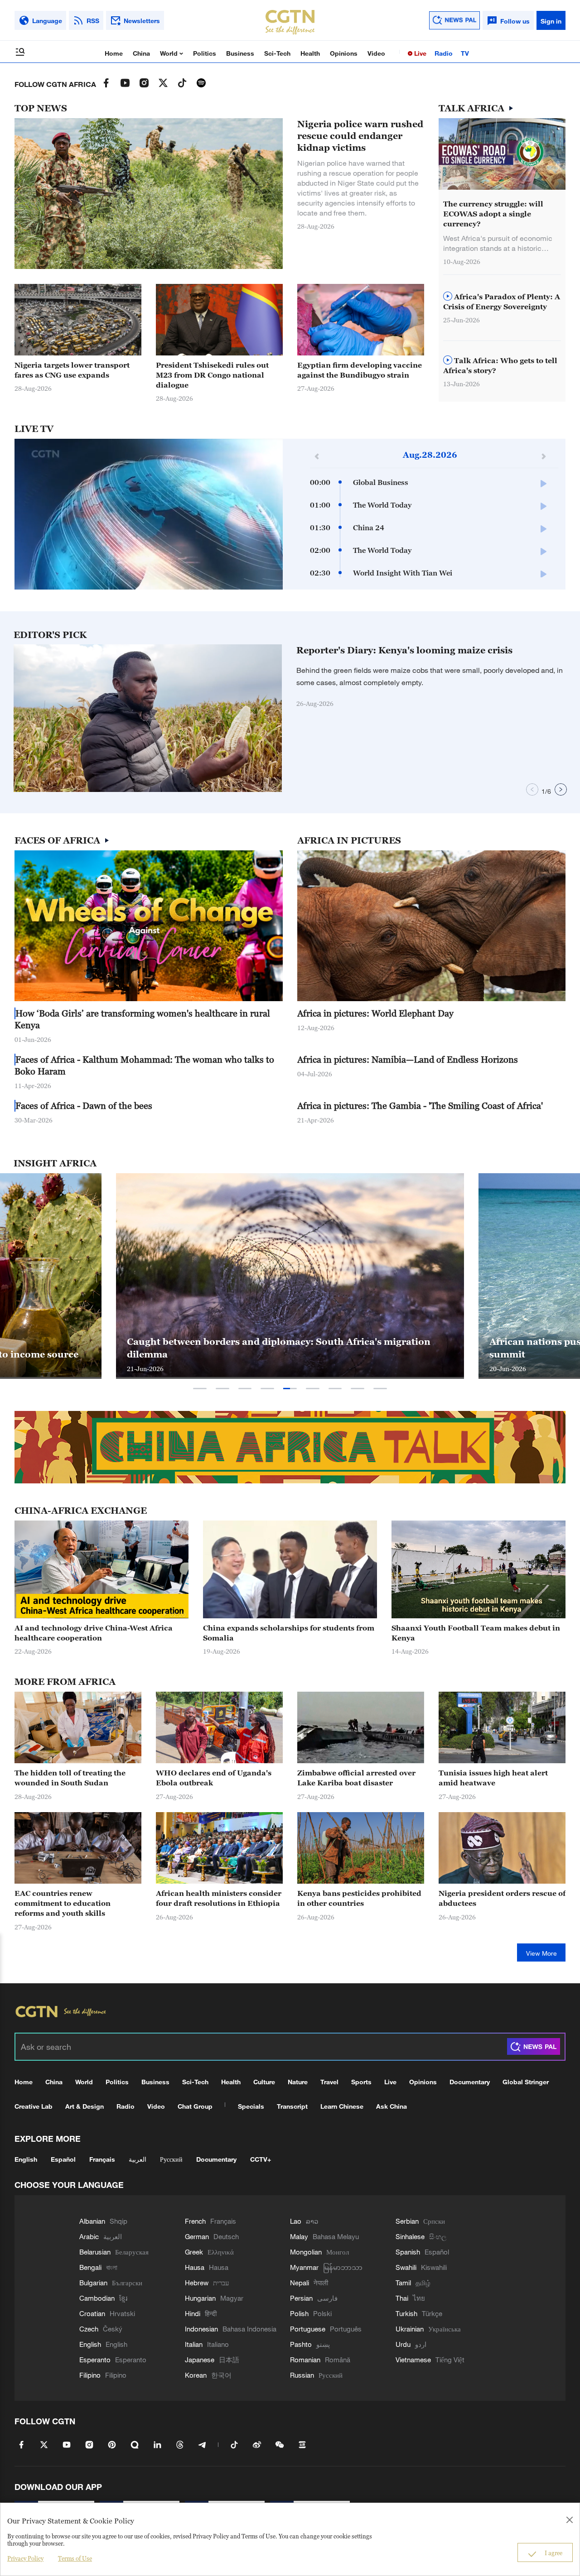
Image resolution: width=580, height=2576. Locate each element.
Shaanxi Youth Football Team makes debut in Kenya (476, 1633)
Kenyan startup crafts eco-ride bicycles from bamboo (250, 1354)
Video (376, 53)
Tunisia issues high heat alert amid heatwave (493, 1778)
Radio (444, 53)
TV (465, 53)
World (170, 53)
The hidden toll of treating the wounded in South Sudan (70, 1778)
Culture (264, 2082)
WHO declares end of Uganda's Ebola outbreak (214, 1778)
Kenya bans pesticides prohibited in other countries (359, 1898)
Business (240, 53)
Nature (298, 2082)
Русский (171, 2159)
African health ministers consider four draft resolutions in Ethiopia (219, 1898)
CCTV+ (261, 2159)
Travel (329, 2082)
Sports (361, 2082)
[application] (149, 514)
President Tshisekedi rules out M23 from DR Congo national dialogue (212, 375)
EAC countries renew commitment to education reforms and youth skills (63, 1903)
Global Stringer (526, 2082)
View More (541, 1953)
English (26, 2159)
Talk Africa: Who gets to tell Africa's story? (500, 365)
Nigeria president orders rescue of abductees (502, 1898)
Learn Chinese (342, 2106)
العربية (138, 2159)
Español (63, 2159)
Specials (251, 2106)
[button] (258, 787)
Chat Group (195, 2106)
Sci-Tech (277, 53)
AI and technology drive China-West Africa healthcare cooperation (94, 1633)
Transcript (292, 2106)
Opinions (344, 53)
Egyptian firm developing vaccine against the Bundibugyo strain (360, 370)
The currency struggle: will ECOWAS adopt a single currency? (493, 214)
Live (419, 53)
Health (310, 53)
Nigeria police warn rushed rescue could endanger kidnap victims (360, 136)
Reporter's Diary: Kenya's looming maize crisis (404, 650)
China (141, 53)
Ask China (391, 2106)
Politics (205, 53)
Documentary (470, 2082)
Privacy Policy (25, 2558)
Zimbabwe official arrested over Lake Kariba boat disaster (356, 1778)
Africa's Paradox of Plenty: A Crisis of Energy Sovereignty (502, 302)
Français (102, 2159)
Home (114, 53)
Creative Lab (34, 2106)
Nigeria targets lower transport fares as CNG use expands (72, 370)
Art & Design (85, 2106)
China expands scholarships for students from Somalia (289, 1633)
